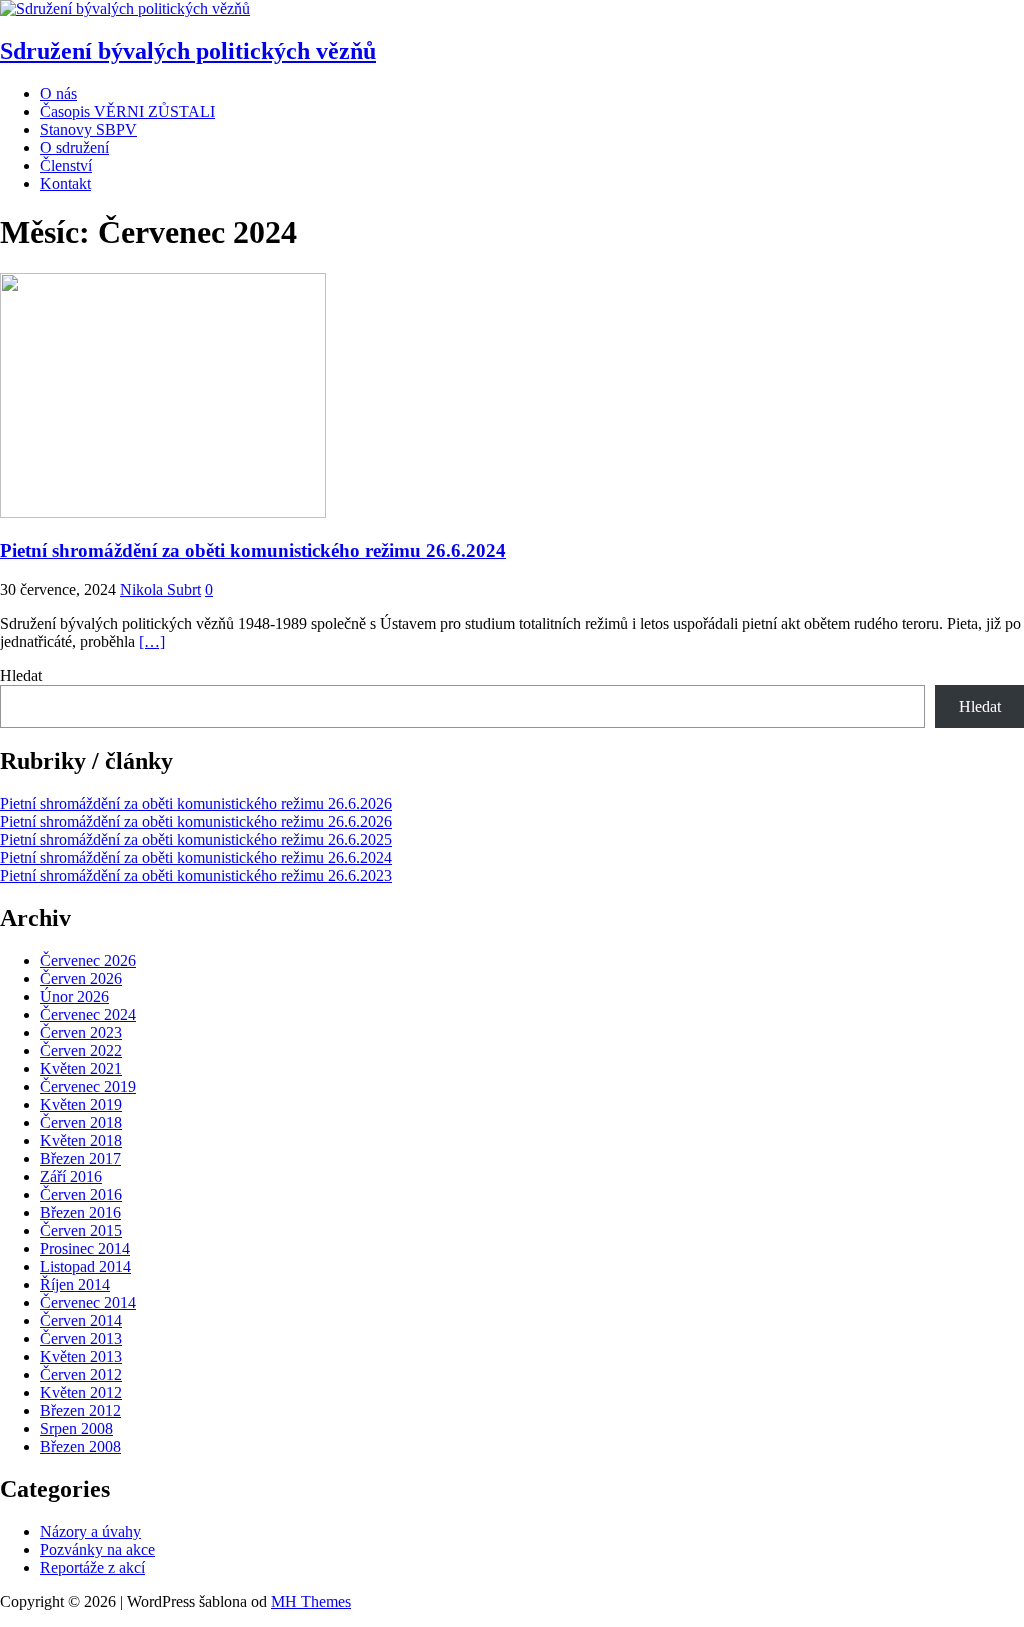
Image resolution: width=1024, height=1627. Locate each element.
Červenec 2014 (88, 1302)
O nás (58, 93)
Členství (66, 165)
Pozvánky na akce (97, 1549)
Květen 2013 (81, 1356)
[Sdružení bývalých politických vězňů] (125, 8)
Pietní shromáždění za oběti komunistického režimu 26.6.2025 (196, 839)
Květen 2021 (81, 1068)
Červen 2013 (81, 1338)
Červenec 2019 (88, 1086)
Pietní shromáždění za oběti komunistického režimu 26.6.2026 (196, 803)
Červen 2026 (81, 978)
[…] (152, 641)
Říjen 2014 (75, 1284)
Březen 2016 (80, 1212)
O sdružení (74, 147)
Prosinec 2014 (85, 1248)
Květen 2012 (81, 1392)
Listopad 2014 (85, 1266)
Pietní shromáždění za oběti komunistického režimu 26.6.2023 (196, 875)
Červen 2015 (81, 1230)
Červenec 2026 (88, 960)
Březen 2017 (80, 1158)
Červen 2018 (81, 1122)
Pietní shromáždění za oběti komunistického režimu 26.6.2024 (253, 550)
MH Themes (311, 1601)
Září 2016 (71, 1176)
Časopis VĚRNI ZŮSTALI (127, 111)
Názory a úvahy (90, 1531)
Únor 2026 (74, 996)
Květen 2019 (81, 1104)
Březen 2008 (80, 1446)
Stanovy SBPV (88, 129)
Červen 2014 (81, 1320)
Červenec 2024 (88, 1014)
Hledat (21, 675)
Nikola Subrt (160, 589)
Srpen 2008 (76, 1428)
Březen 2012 (80, 1410)
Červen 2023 (81, 1032)
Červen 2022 (81, 1050)
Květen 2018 (81, 1140)
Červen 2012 (81, 1374)
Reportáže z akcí (92, 1567)
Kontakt (65, 183)
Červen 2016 (81, 1194)
